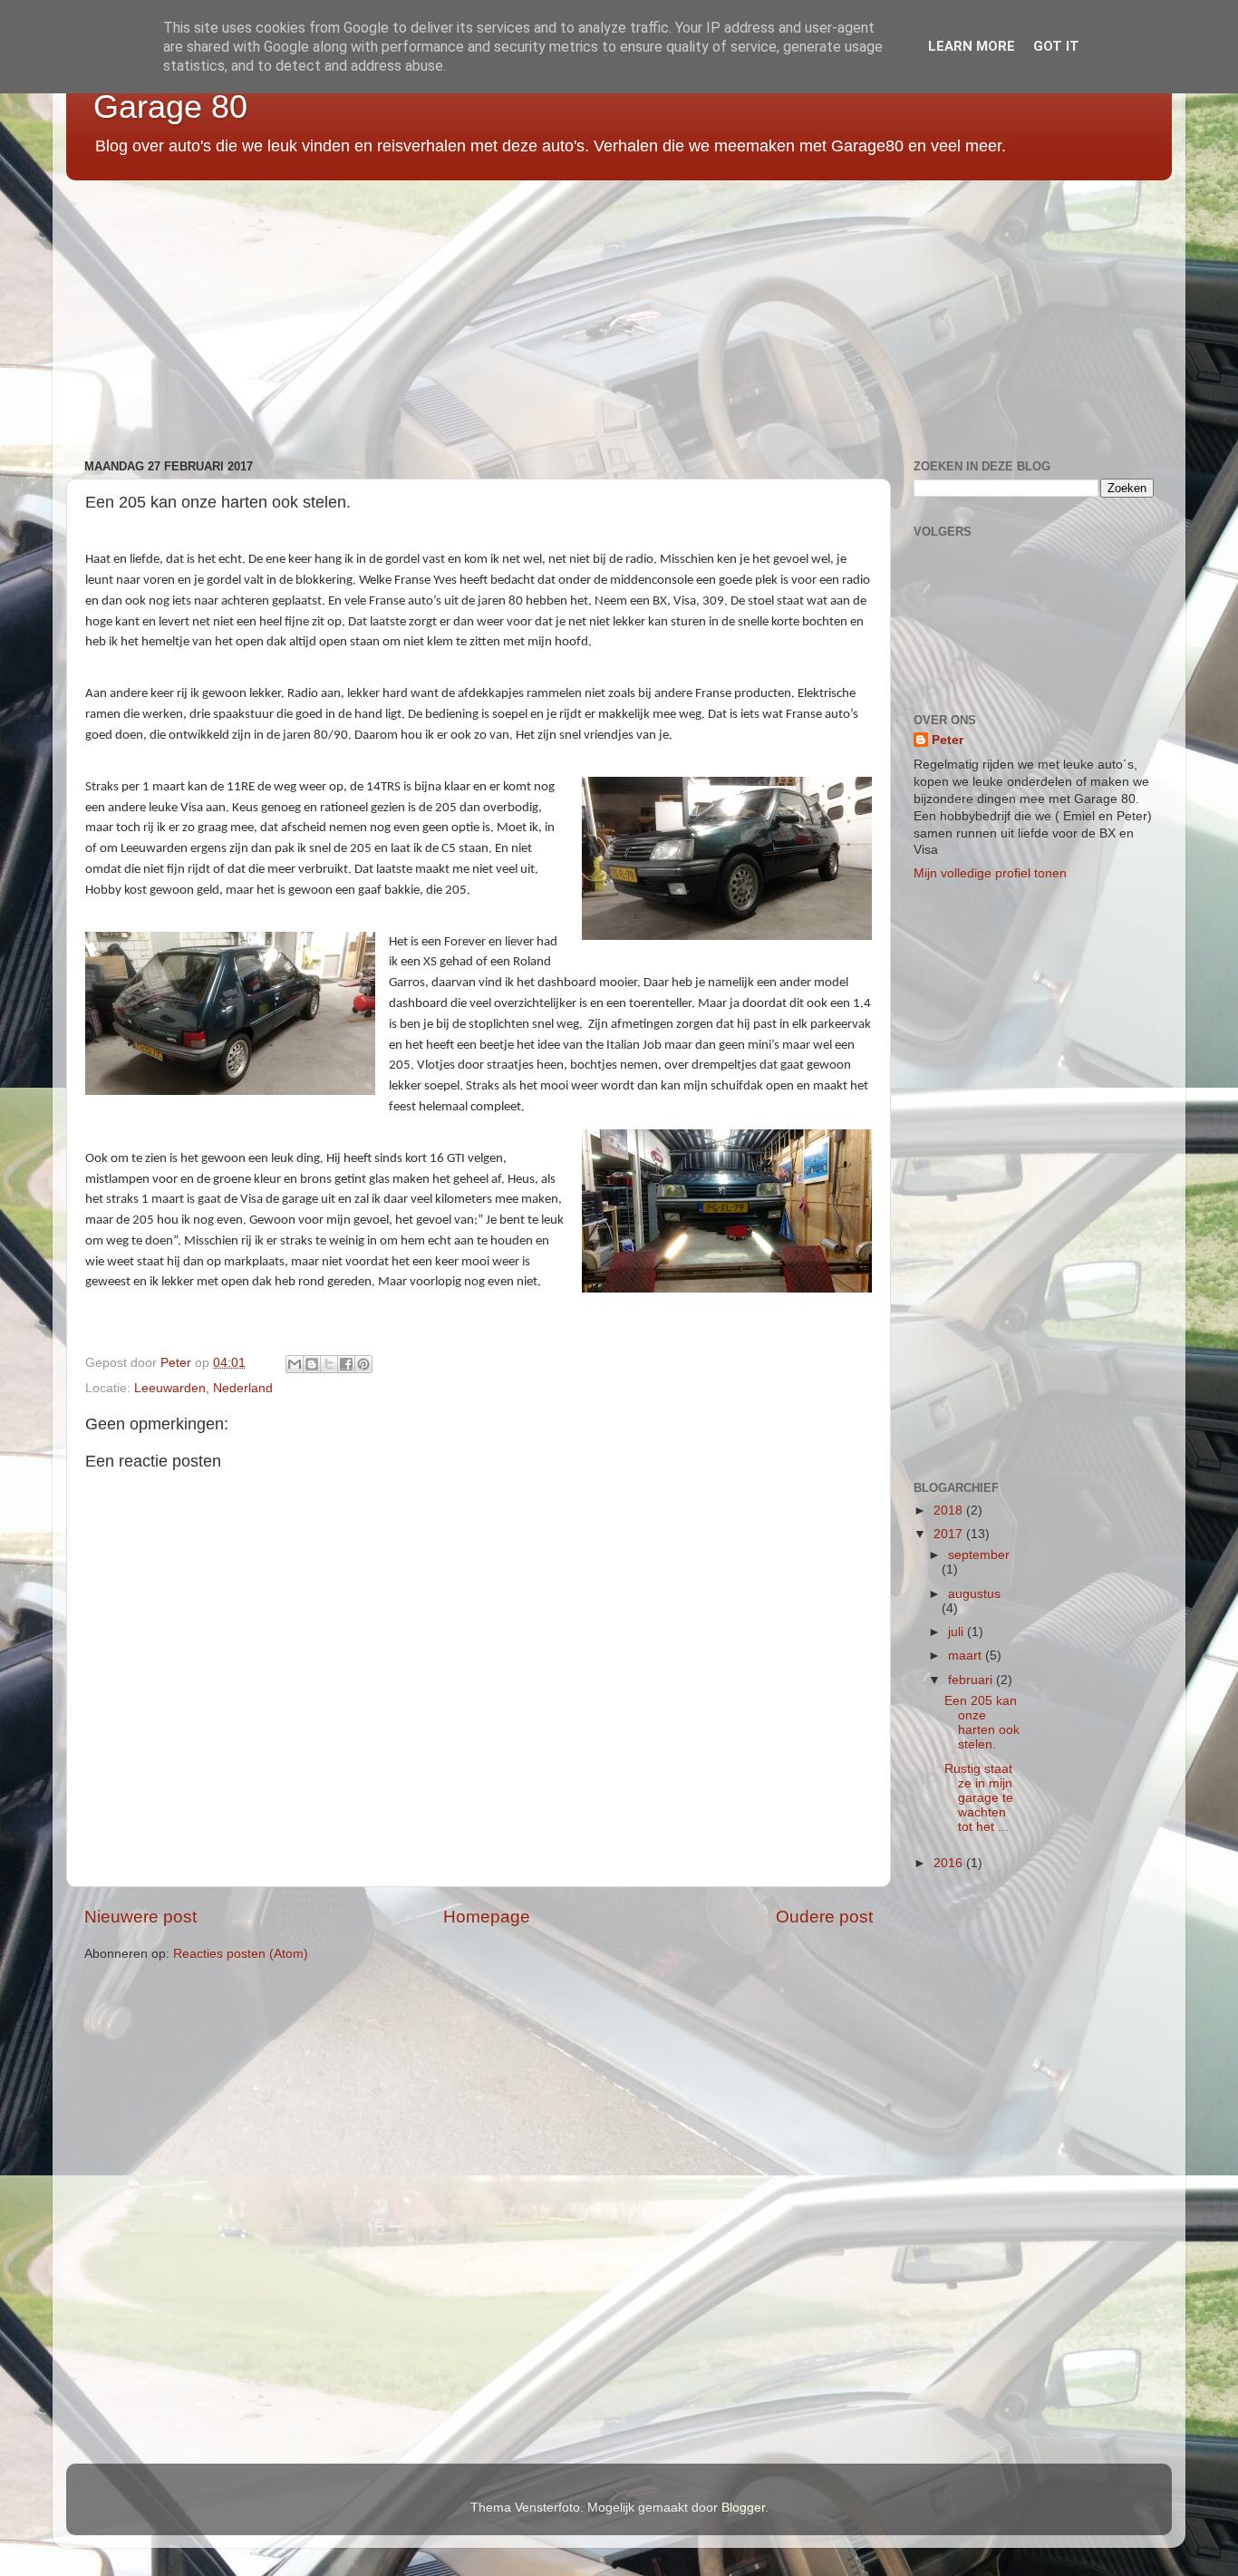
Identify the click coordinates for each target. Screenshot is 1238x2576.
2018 (950, 1511)
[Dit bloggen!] (312, 1364)
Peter (948, 740)
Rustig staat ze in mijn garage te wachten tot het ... (979, 1798)
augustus (974, 1594)
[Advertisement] (610, 313)
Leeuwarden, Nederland (203, 1388)
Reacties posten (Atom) (241, 1954)
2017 (950, 1534)
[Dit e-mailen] (295, 1364)
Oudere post (824, 1917)
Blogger (743, 2508)
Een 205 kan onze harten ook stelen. (982, 1723)
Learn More (972, 46)
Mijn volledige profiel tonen (990, 873)
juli (958, 1632)
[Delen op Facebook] (346, 1364)
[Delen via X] (329, 1364)
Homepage (487, 1917)
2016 (950, 1863)
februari (972, 1680)
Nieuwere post (140, 1917)
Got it (1056, 46)
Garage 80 (170, 107)
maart (967, 1656)
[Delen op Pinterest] (363, 1364)
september (979, 1555)
